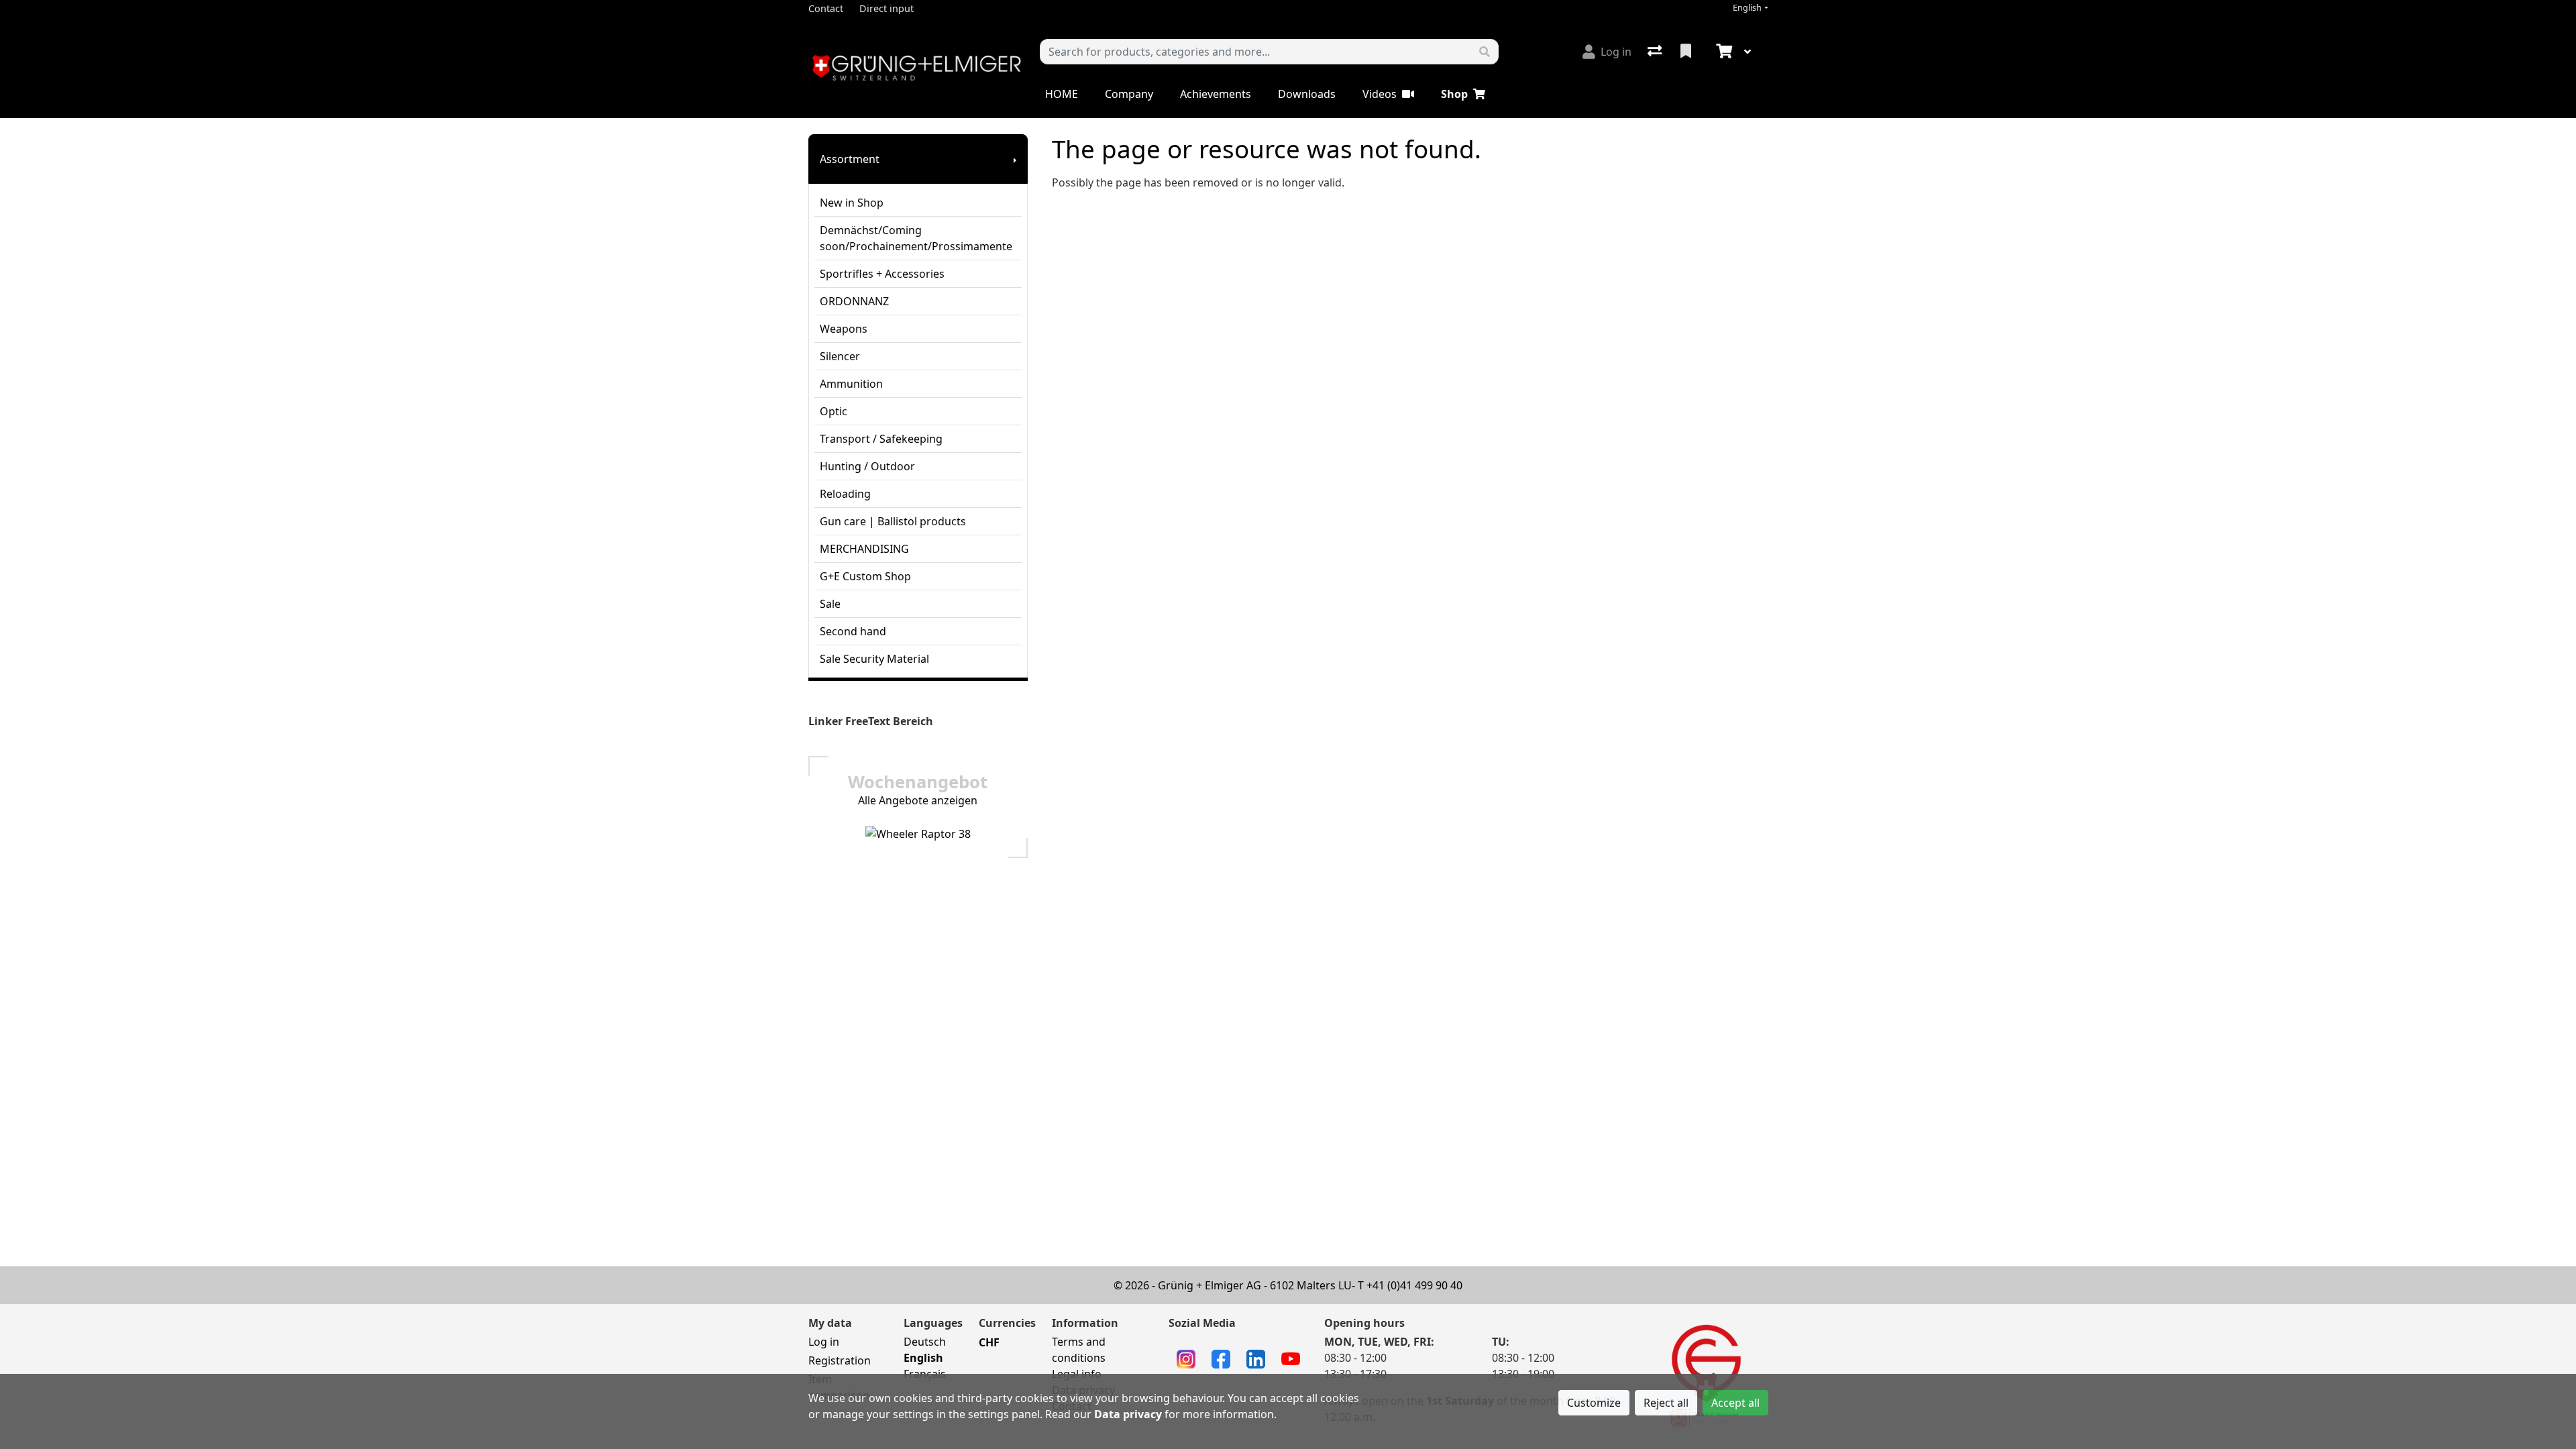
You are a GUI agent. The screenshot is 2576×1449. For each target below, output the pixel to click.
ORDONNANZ (854, 301)
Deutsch (925, 1342)
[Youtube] (1291, 1358)
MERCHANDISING (864, 549)
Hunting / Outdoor (867, 466)
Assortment (850, 159)
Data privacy (1128, 1414)
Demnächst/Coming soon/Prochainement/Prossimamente (916, 238)
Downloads (1307, 94)
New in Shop (852, 203)
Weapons (844, 329)
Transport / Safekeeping (881, 439)
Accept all (1735, 1403)
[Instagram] (1186, 1358)
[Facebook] (1221, 1358)
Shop (1454, 94)
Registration (840, 1360)
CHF (989, 1342)
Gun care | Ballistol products (893, 521)
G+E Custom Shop (865, 576)
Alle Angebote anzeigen (918, 800)
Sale (830, 604)
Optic (834, 411)
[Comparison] (1656, 52)
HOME (1062, 94)
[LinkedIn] (1256, 1358)
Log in (824, 1342)
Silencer (840, 356)
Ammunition (851, 384)
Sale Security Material (874, 659)
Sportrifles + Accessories (882, 274)
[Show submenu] (1015, 159)
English (1747, 8)
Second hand (853, 631)
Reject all (1666, 1403)
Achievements (1216, 94)
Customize (1594, 1403)
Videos (1380, 94)
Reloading (845, 494)
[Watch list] (1687, 52)
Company (1129, 94)
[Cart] (1723, 52)
